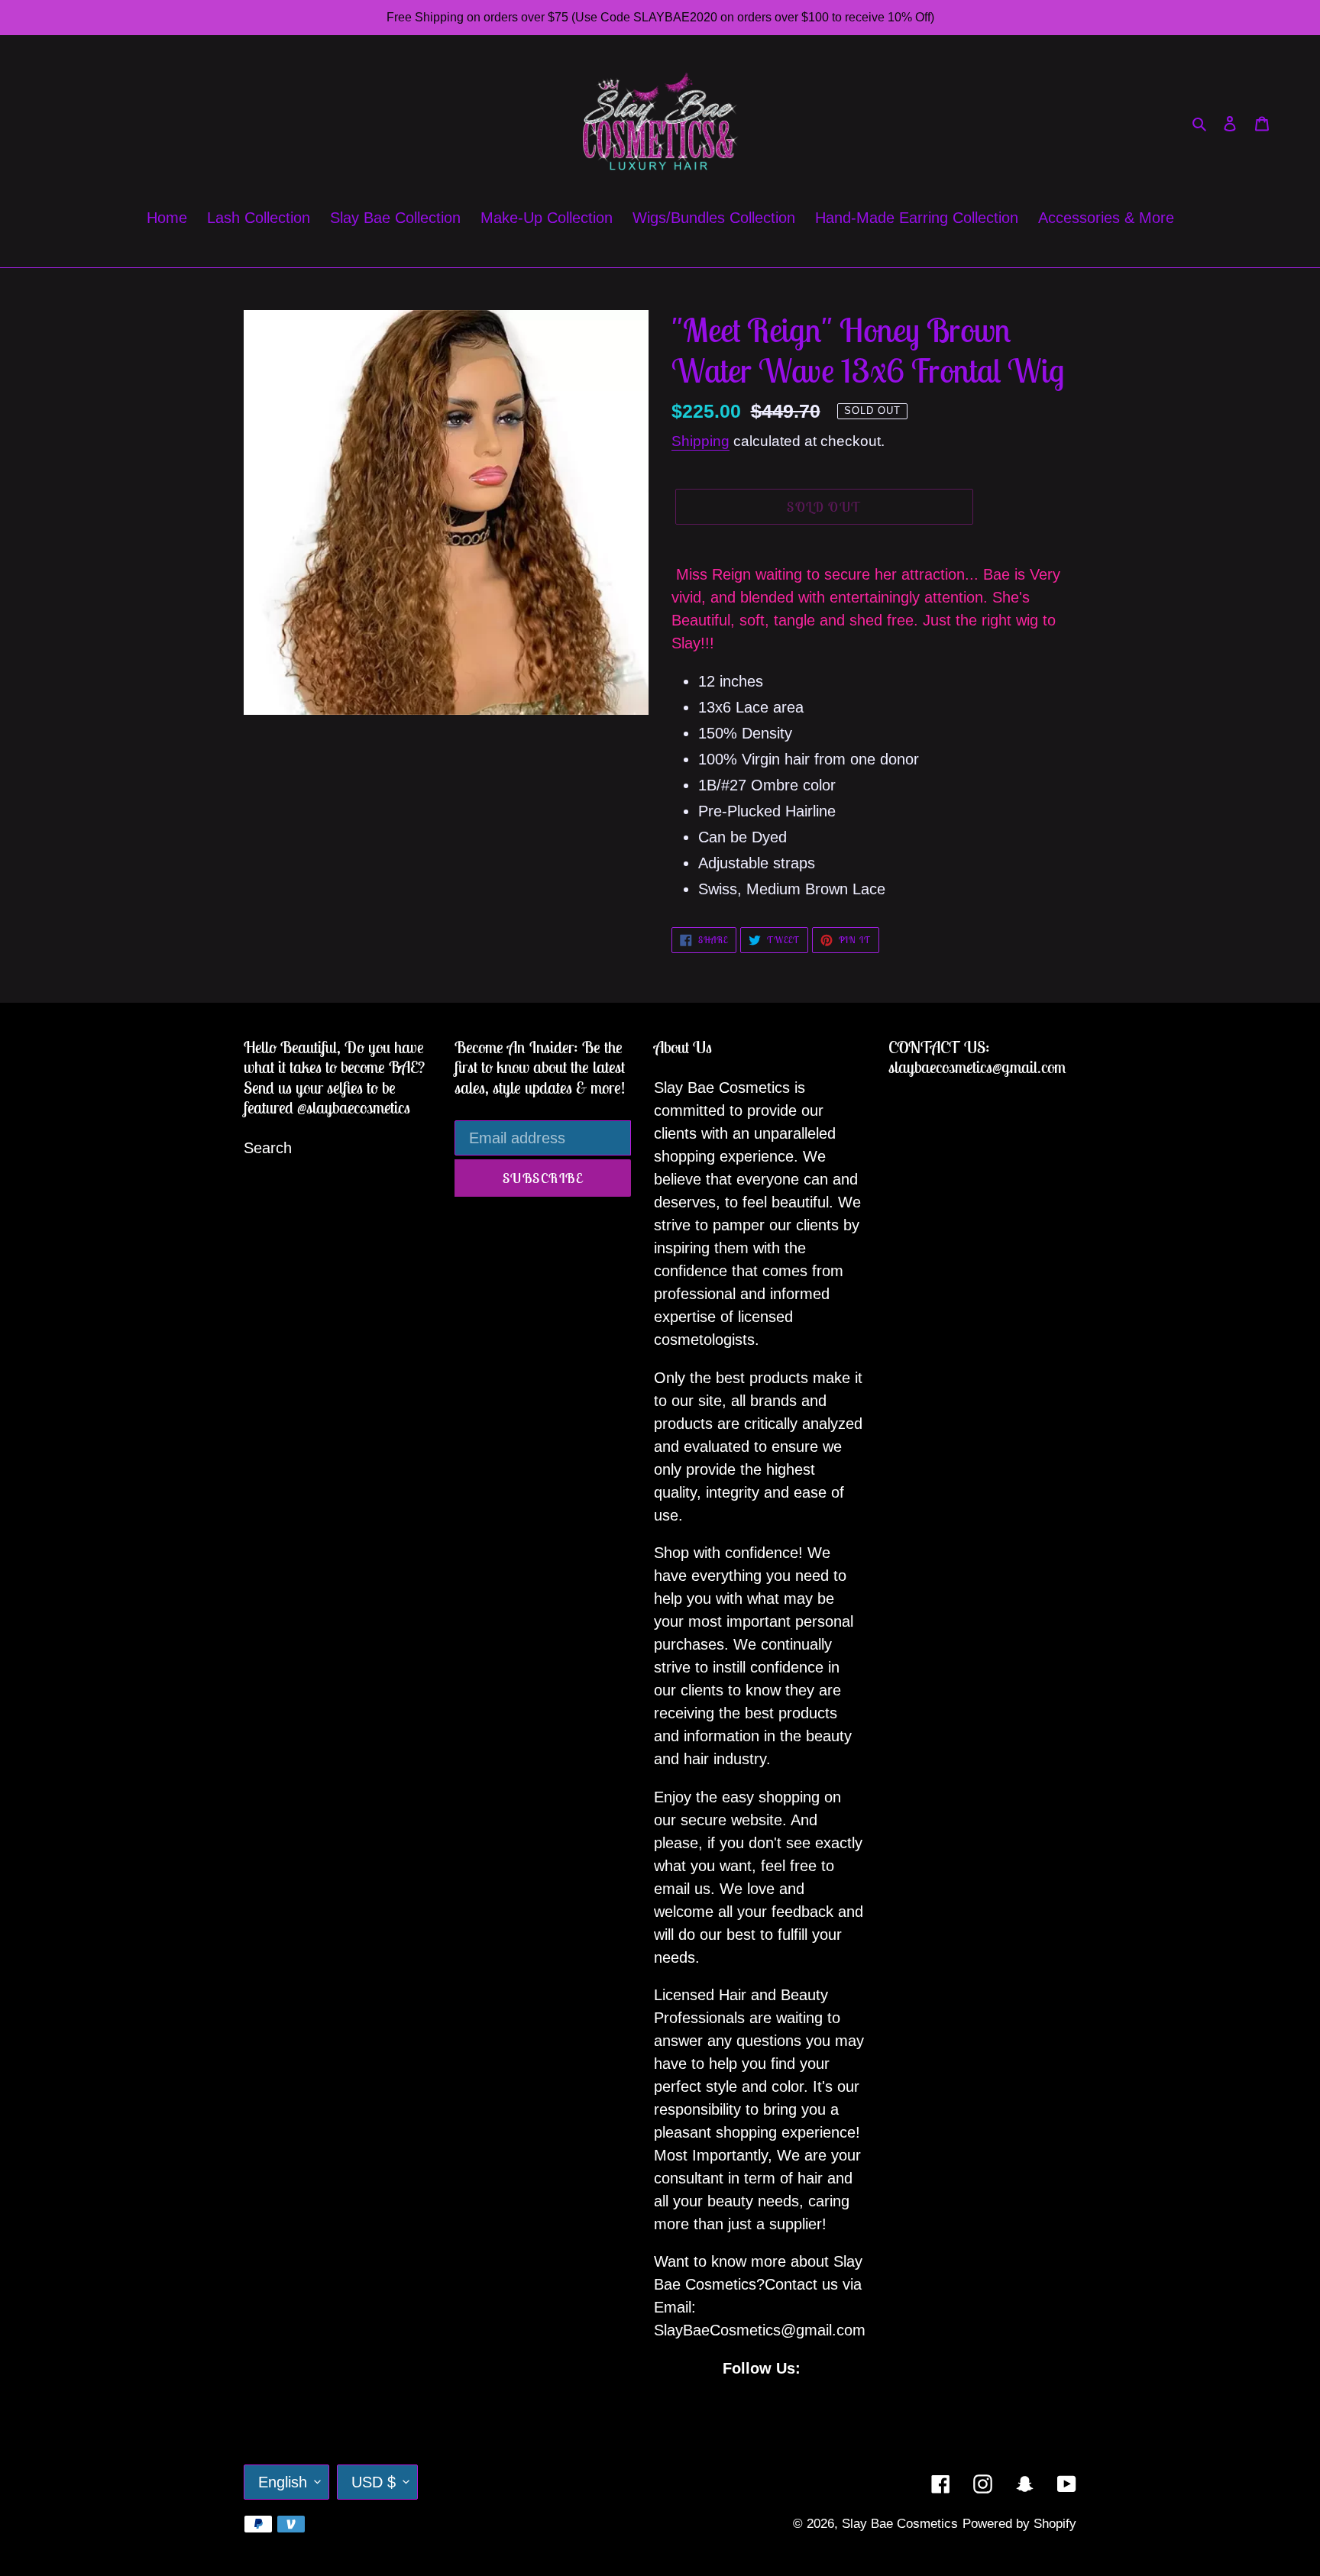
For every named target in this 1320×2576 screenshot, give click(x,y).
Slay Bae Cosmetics (900, 2524)
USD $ (374, 2482)
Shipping (700, 441)
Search (268, 1148)
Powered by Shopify (1019, 2524)
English (283, 2482)
